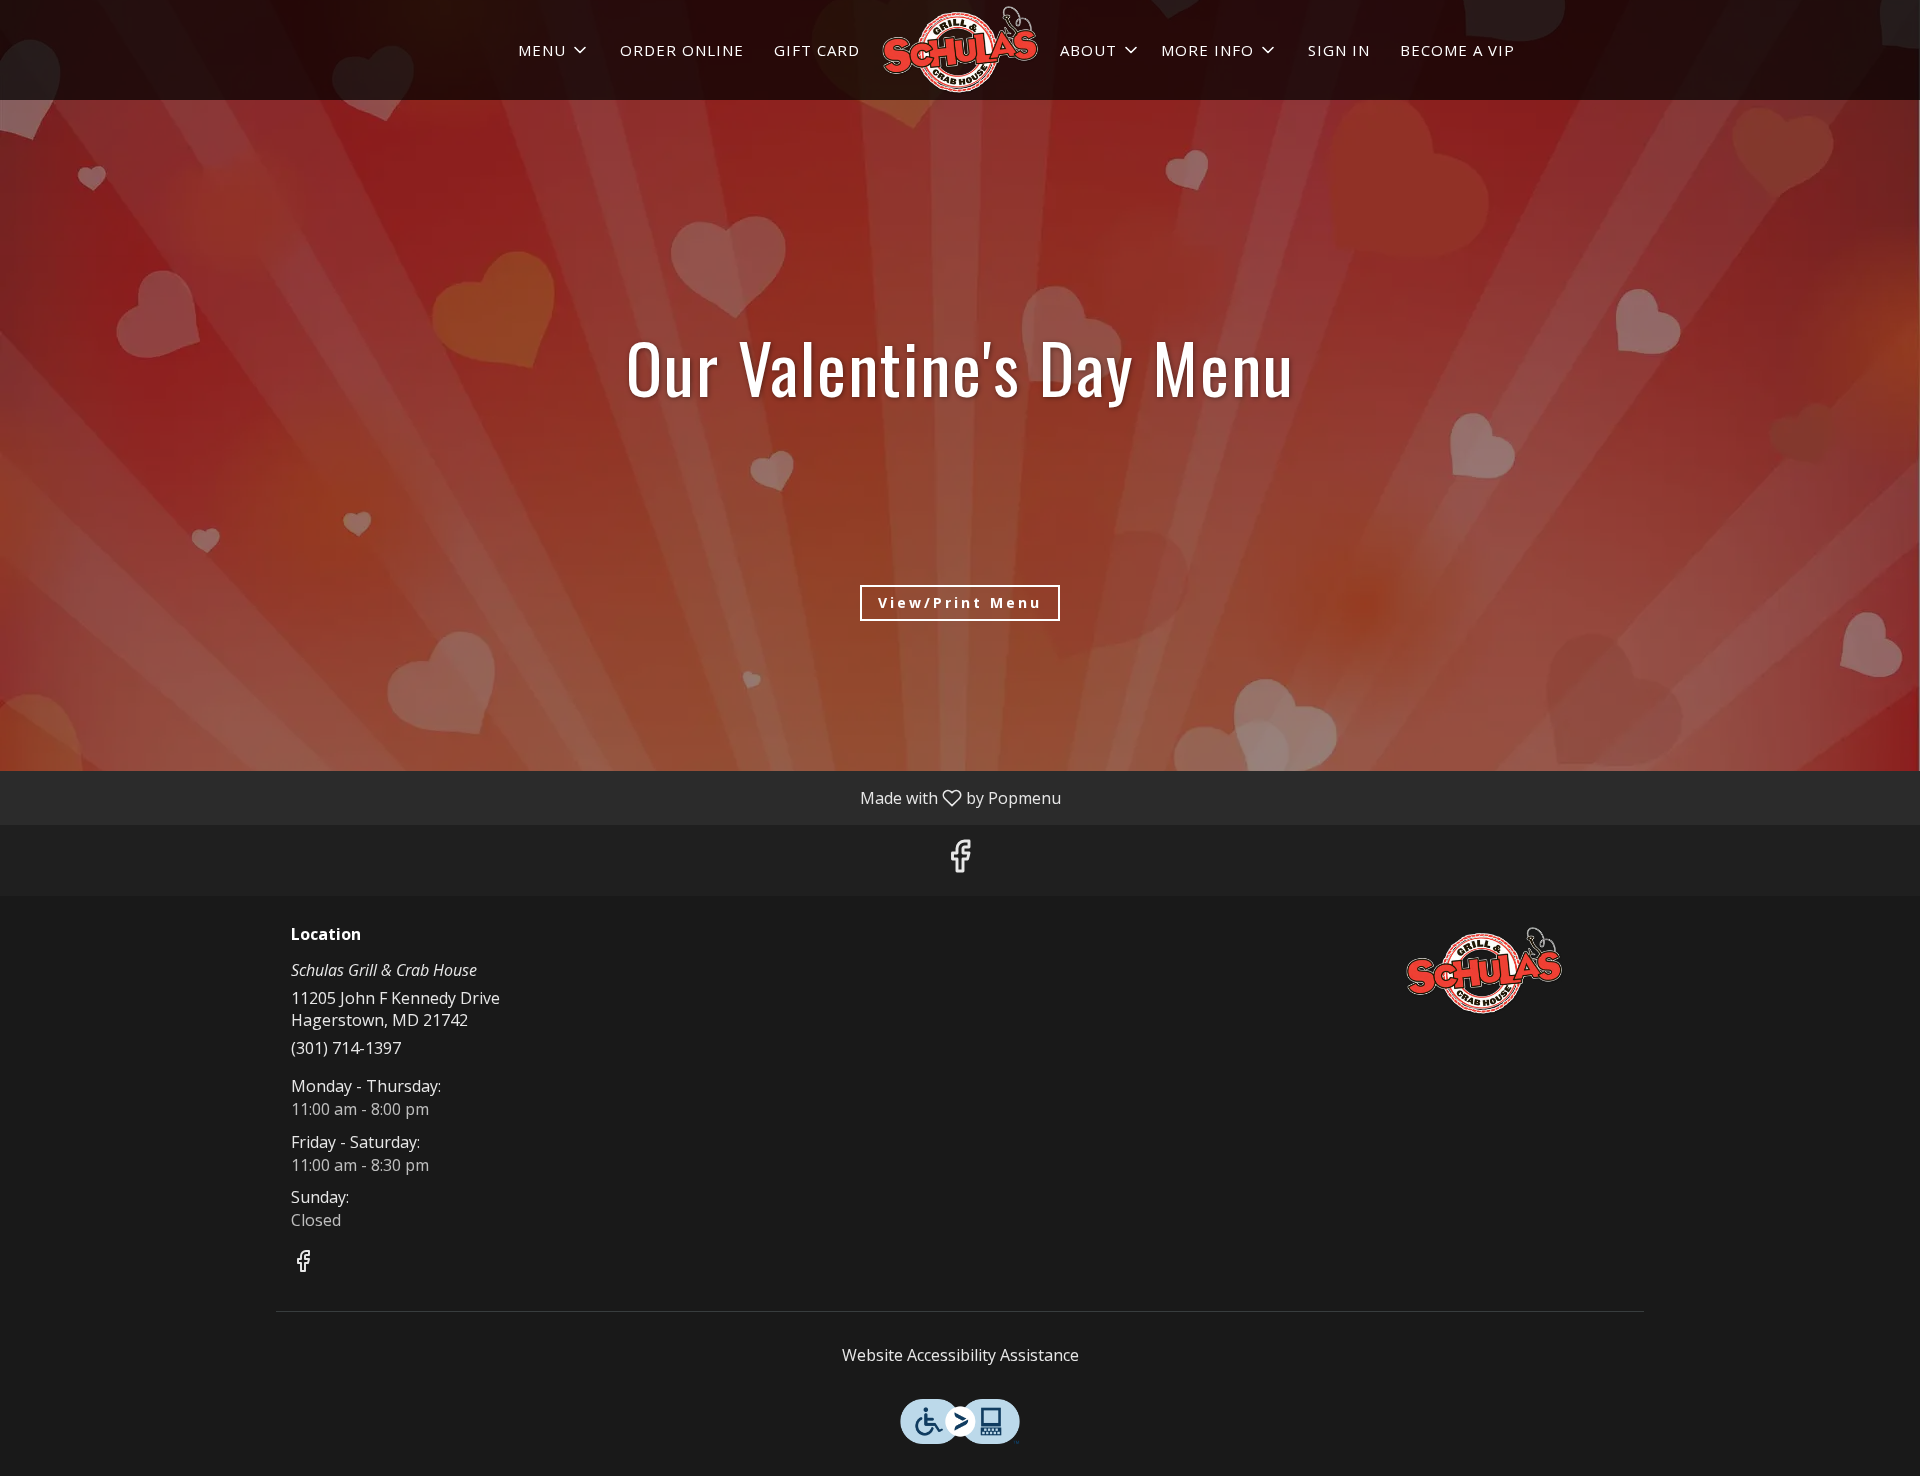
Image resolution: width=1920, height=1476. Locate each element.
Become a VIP (1457, 50)
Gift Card (817, 50)
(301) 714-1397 (346, 1048)
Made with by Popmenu (538, 797)
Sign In (1339, 50)
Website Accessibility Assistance (960, 1355)
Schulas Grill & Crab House (1485, 971)
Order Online (682, 50)
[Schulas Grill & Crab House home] (960, 50)
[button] (554, 50)
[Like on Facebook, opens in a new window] (960, 860)
